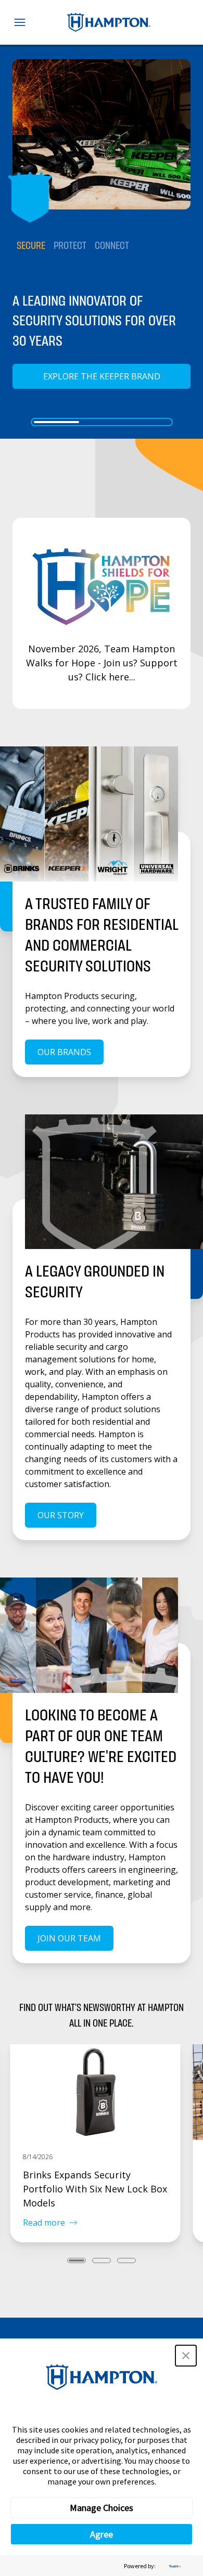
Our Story (61, 1515)
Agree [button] (102, 2534)
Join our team (69, 1938)
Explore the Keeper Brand (102, 376)
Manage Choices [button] (102, 2508)
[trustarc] (174, 2566)
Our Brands (64, 1052)
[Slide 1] (56, 422)
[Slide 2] (102, 422)
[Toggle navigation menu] (20, 22)
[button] (186, 2356)
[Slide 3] (147, 422)
